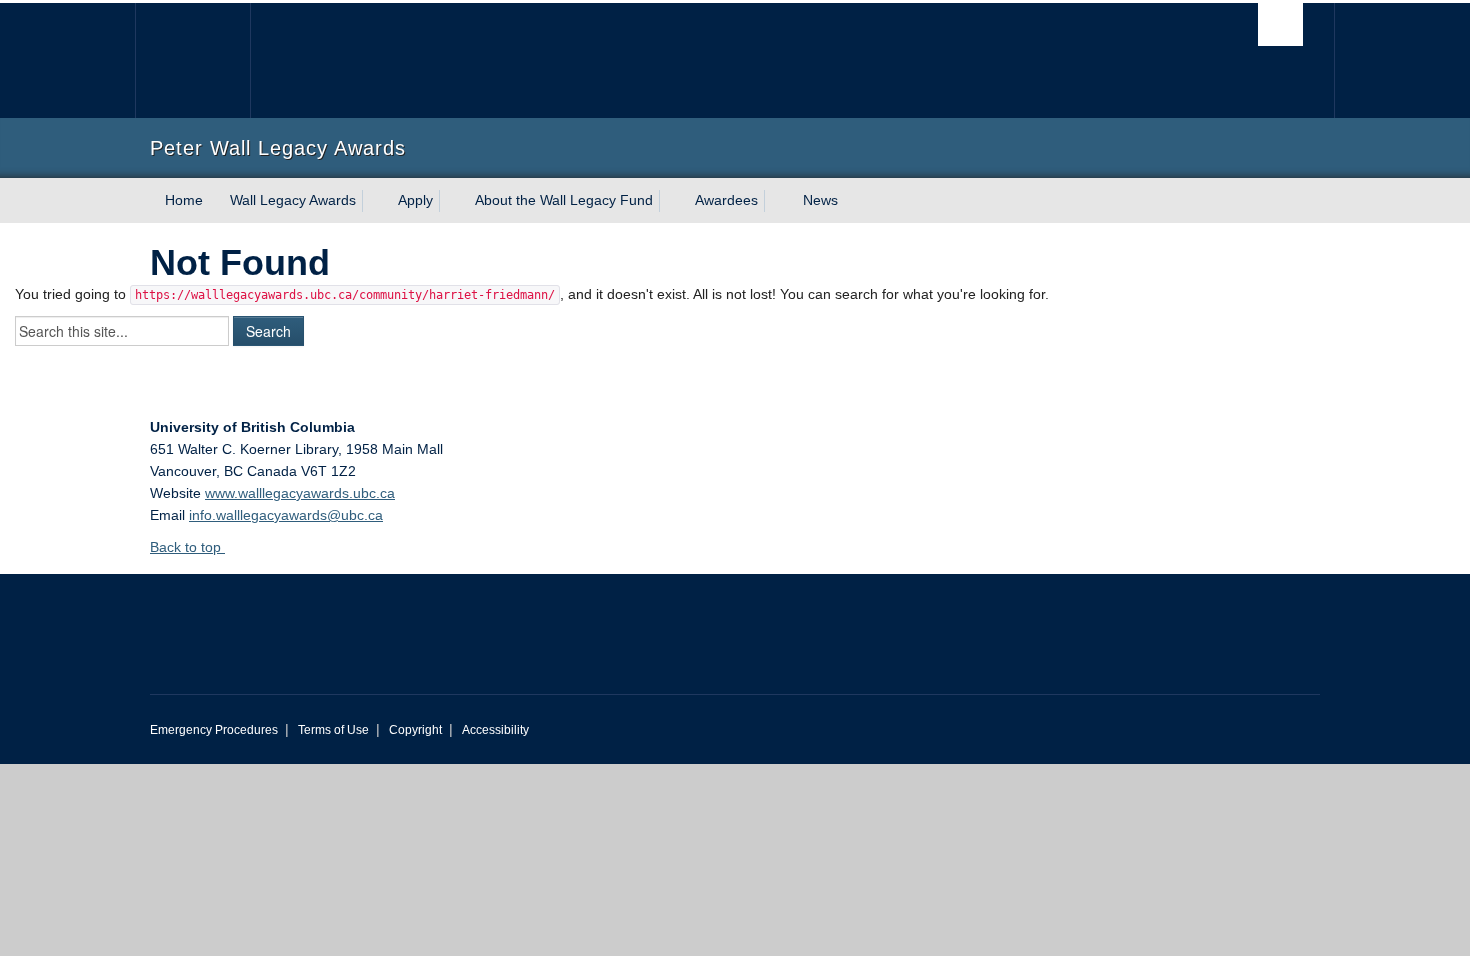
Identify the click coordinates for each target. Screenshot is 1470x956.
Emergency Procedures (214, 730)
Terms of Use (333, 730)
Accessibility (495, 730)
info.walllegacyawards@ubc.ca (286, 515)
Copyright (415, 730)
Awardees (726, 200)
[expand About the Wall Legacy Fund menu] (671, 201)
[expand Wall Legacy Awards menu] (374, 201)
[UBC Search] (1280, 24)
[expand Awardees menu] (776, 201)
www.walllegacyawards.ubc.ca (300, 493)
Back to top (187, 547)
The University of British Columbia (192, 60)
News (820, 200)
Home (184, 200)
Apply (415, 200)
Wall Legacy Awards (293, 200)
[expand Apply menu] (451, 201)
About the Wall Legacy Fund (564, 200)
